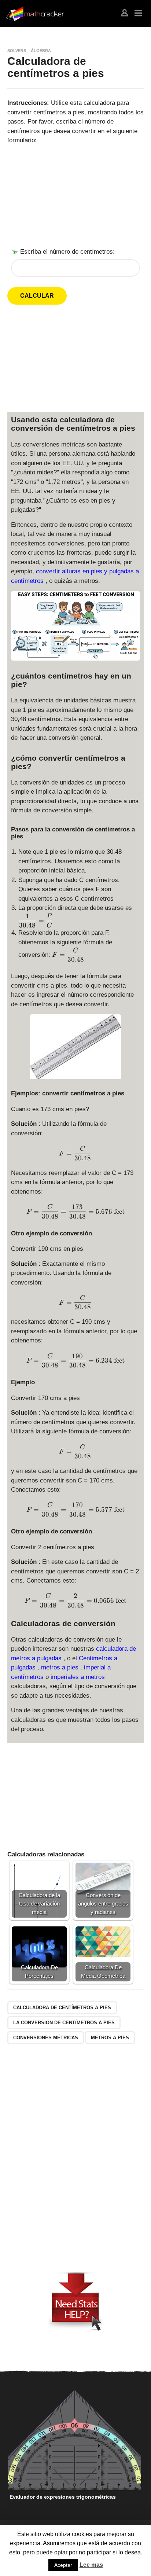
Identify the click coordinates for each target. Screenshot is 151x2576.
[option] (75, 2447)
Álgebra (41, 51)
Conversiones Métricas (46, 2038)
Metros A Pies (110, 2038)
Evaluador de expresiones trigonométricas (63, 2497)
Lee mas (91, 2565)
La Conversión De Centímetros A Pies (64, 2023)
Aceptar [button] (63, 2565)
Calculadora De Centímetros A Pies (62, 2008)
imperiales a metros (78, 1677)
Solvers (17, 51)
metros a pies (61, 1667)
